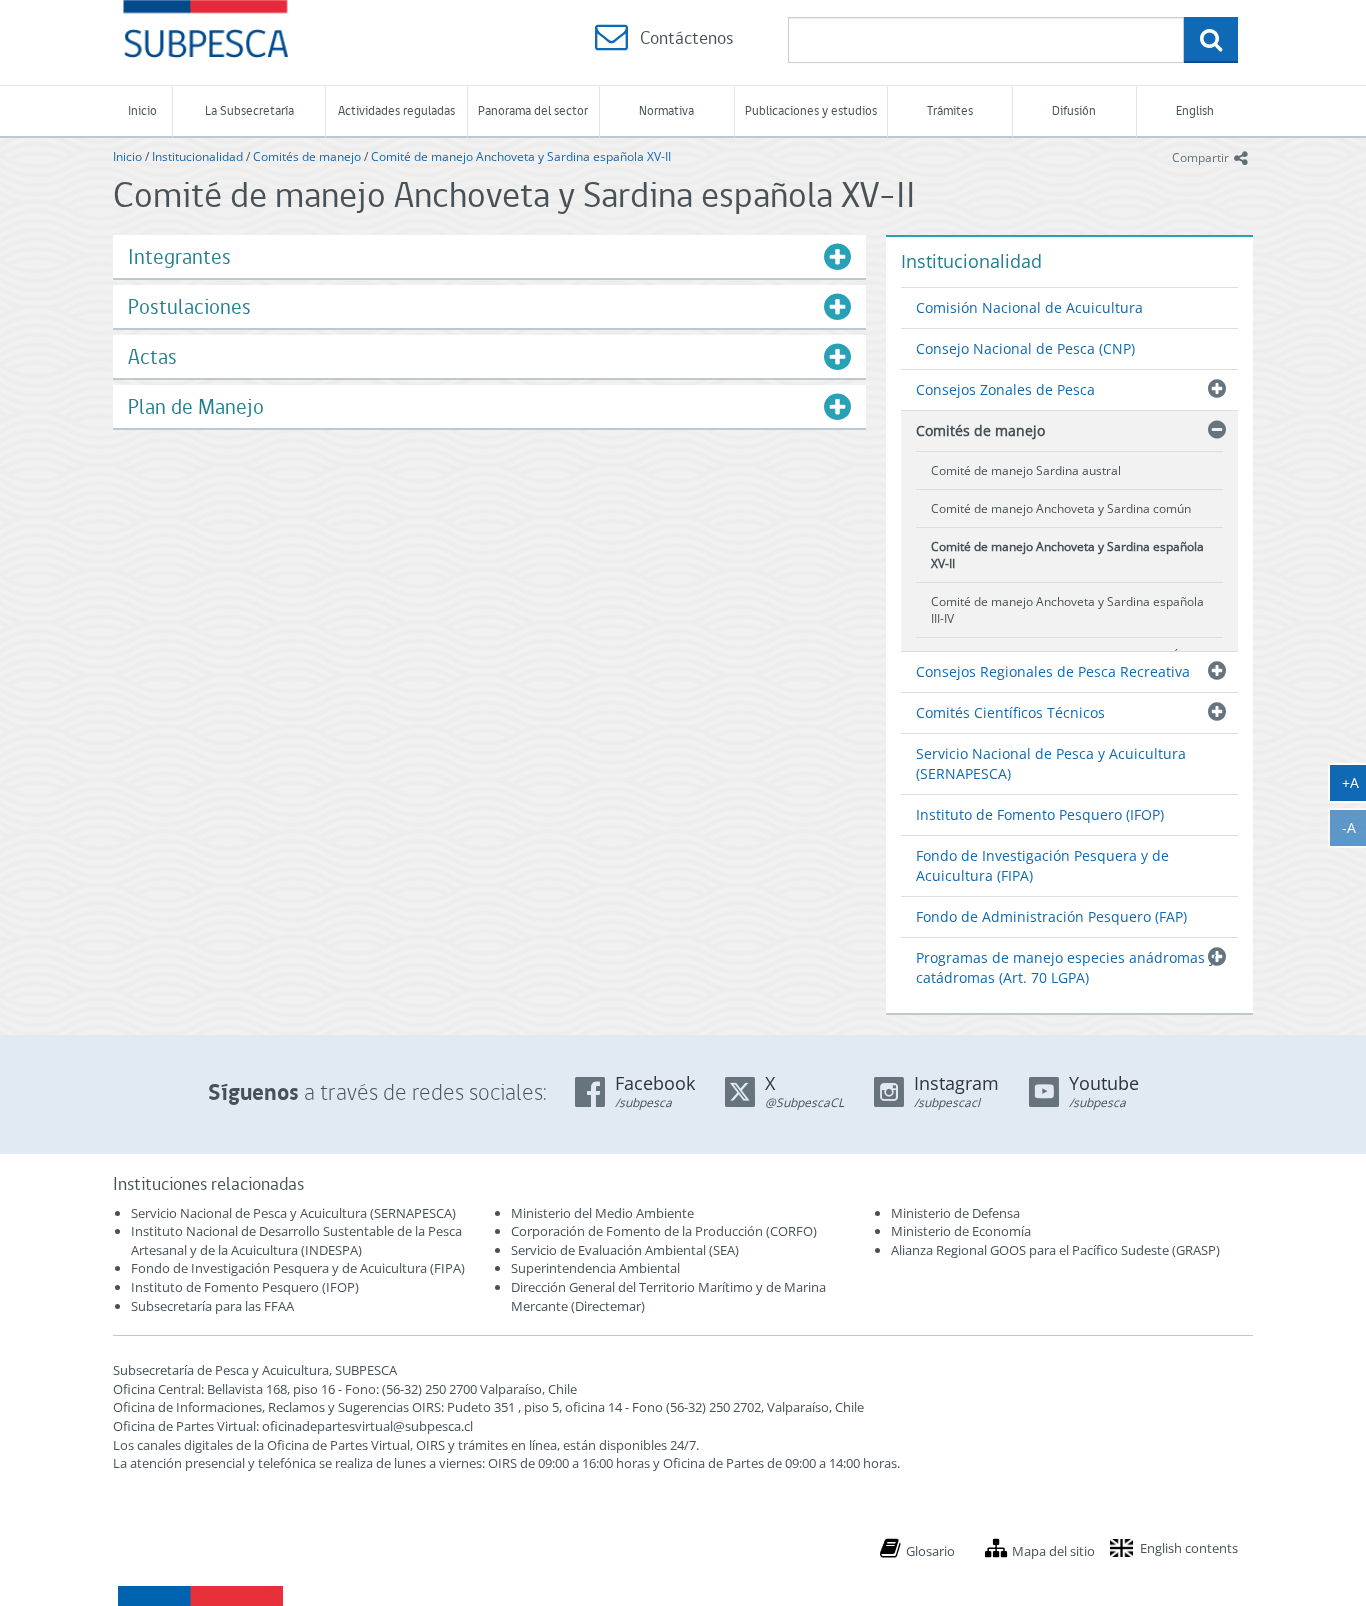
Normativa (666, 110)
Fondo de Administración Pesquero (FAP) (1051, 916)
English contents (1189, 1548)
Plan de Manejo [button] (196, 406)
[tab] (489, 256)
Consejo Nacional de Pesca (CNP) (1025, 348)
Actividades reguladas (396, 110)
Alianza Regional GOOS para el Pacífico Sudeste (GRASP (1053, 1250)
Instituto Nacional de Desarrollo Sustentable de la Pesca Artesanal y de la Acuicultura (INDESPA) (296, 1240)
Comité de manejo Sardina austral (1026, 470)
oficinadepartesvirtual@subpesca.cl (367, 1426)
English (1195, 110)
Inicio (142, 110)
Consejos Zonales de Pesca (1005, 389)
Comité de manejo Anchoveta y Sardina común (1061, 508)
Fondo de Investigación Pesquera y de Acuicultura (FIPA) (1042, 865)
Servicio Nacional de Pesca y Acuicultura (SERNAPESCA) (1051, 763)
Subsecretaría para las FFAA (212, 1306)
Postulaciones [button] (189, 306)
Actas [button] (152, 356)
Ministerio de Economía (961, 1231)
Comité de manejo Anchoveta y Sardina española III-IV (1067, 610)
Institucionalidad (197, 156)
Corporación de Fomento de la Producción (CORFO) (664, 1231)
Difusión (1074, 110)
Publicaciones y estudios (811, 110)
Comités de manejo (307, 156)
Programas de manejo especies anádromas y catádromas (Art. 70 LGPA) (1066, 967)
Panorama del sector (533, 110)
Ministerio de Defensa (955, 1213)
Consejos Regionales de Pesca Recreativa (1053, 671)
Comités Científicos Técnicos (1010, 712)
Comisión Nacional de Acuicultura (1029, 307)
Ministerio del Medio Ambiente (602, 1213)
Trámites (950, 110)
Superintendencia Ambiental (595, 1268)
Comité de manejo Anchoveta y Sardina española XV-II (521, 156)
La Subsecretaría (249, 110)
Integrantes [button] (179, 256)
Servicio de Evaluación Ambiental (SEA (623, 1250)
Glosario (930, 1551)
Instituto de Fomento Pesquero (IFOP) (1040, 814)
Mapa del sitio (1053, 1551)
